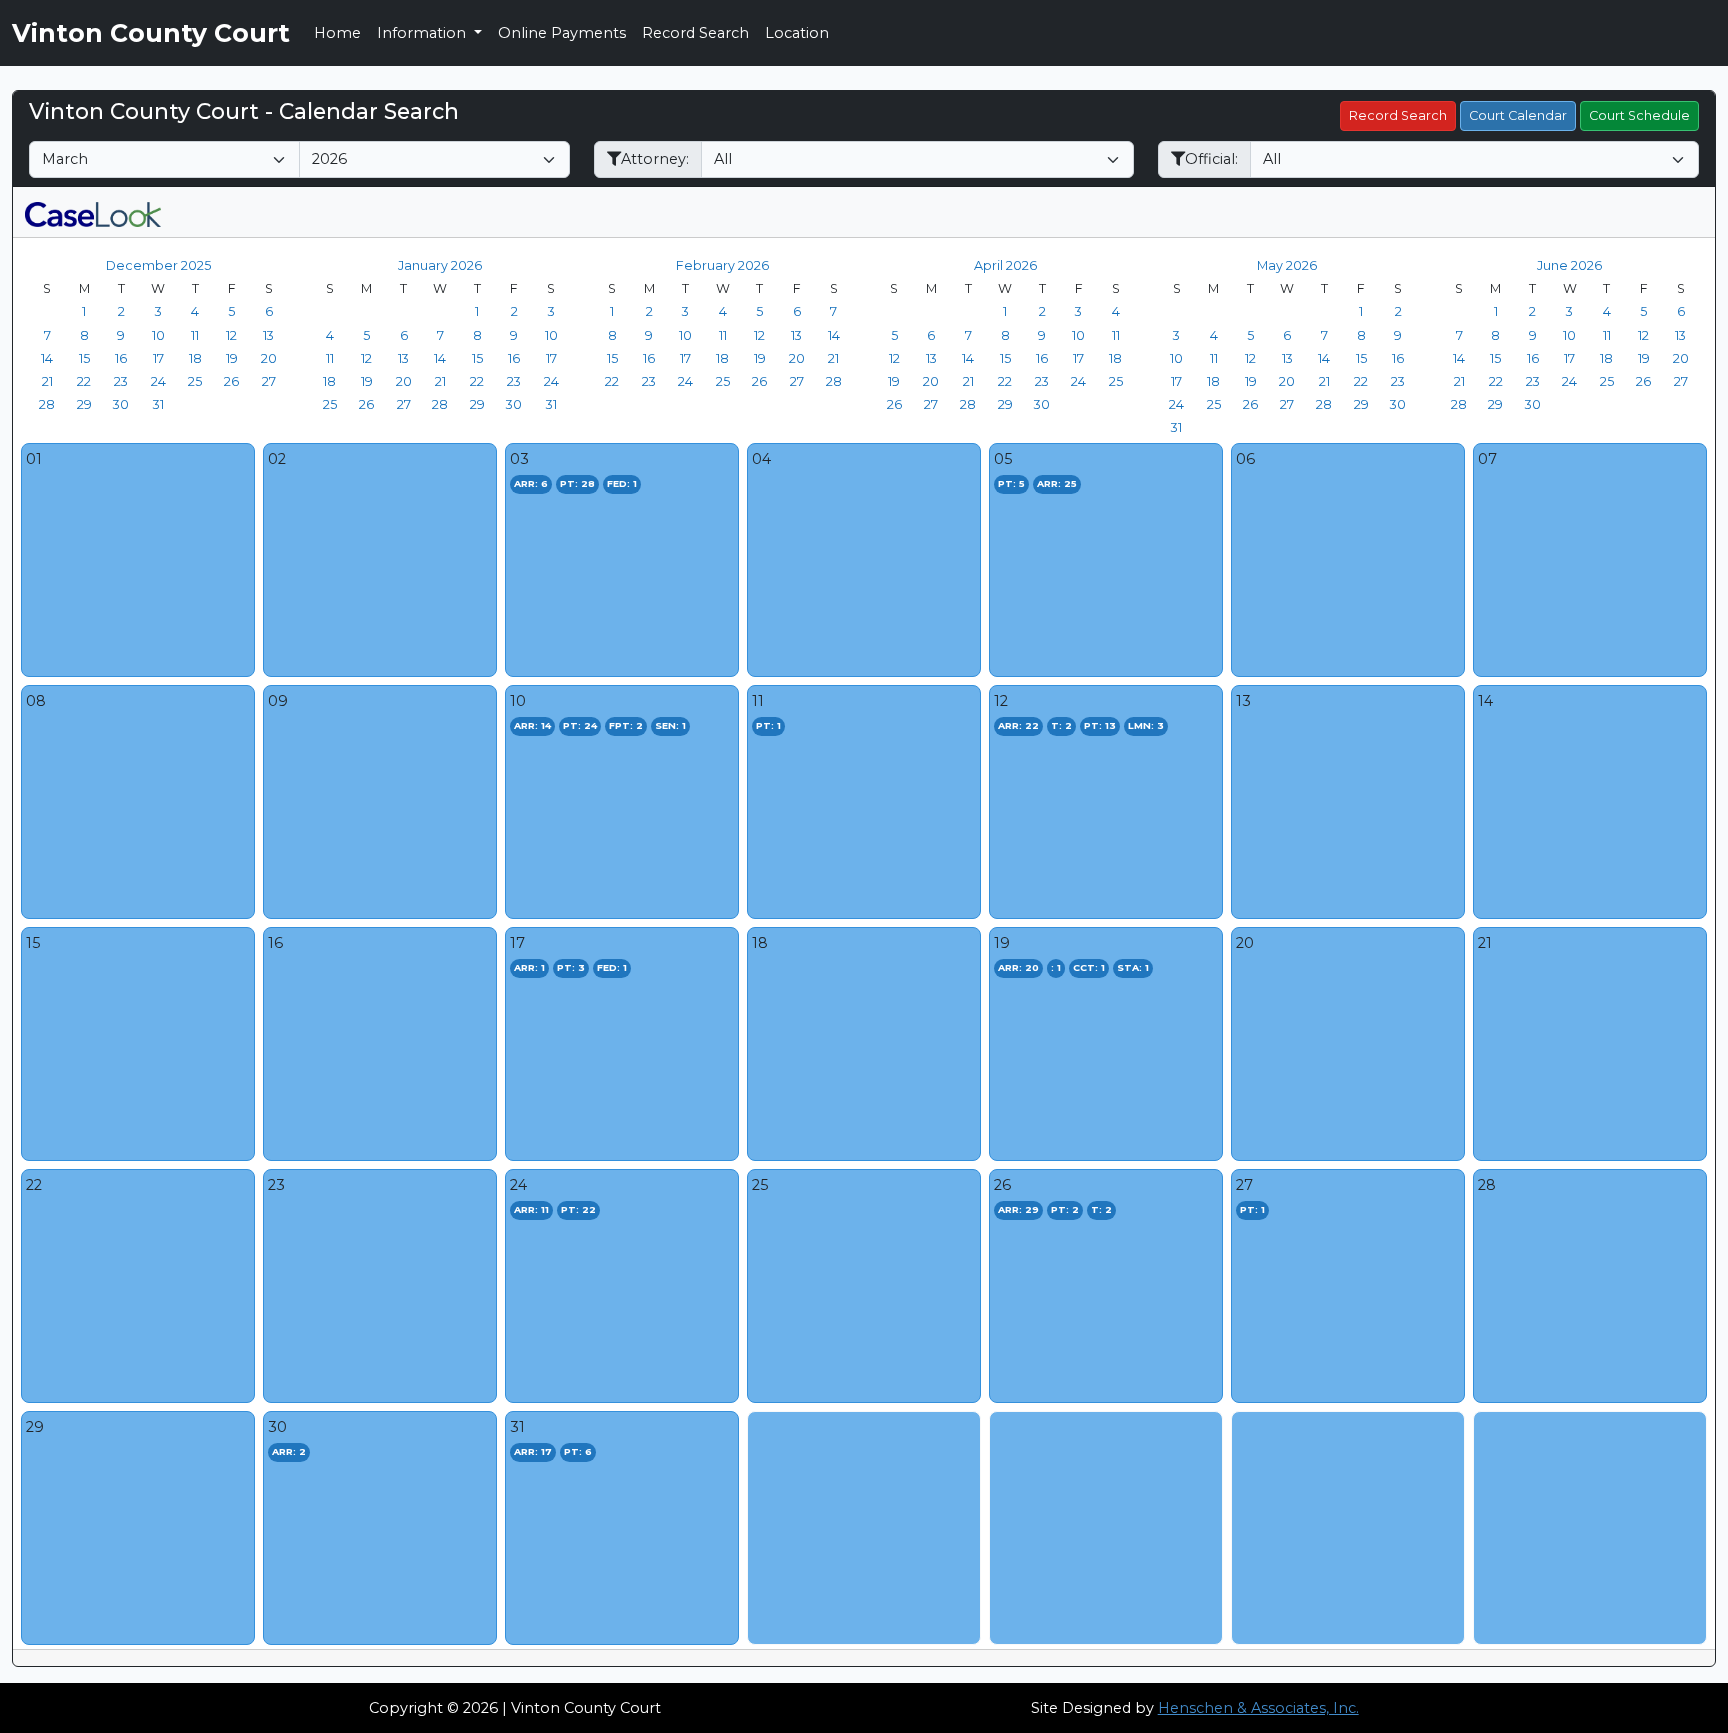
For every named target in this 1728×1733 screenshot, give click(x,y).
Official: (1211, 159)
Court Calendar (1518, 115)
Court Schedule (1639, 115)
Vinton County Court (151, 33)
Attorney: (655, 159)
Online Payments (562, 33)
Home (337, 33)
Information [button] (423, 33)
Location (797, 33)
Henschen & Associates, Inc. (1258, 1708)
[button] (93, 212)
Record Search (695, 33)
